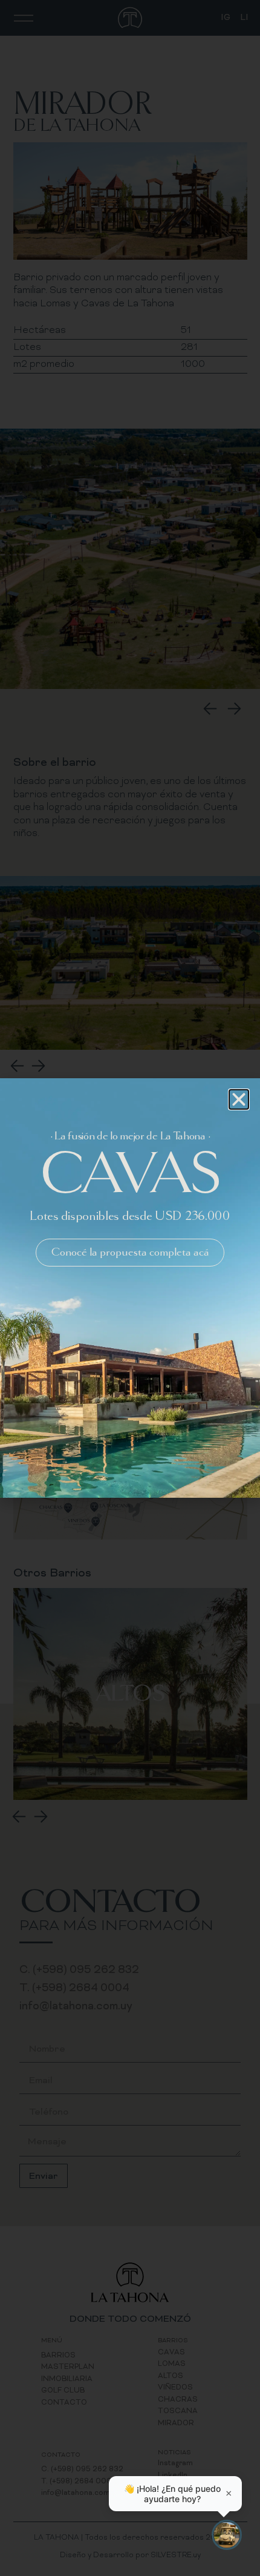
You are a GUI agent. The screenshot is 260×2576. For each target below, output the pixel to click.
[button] (239, 1099)
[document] (130, 1288)
